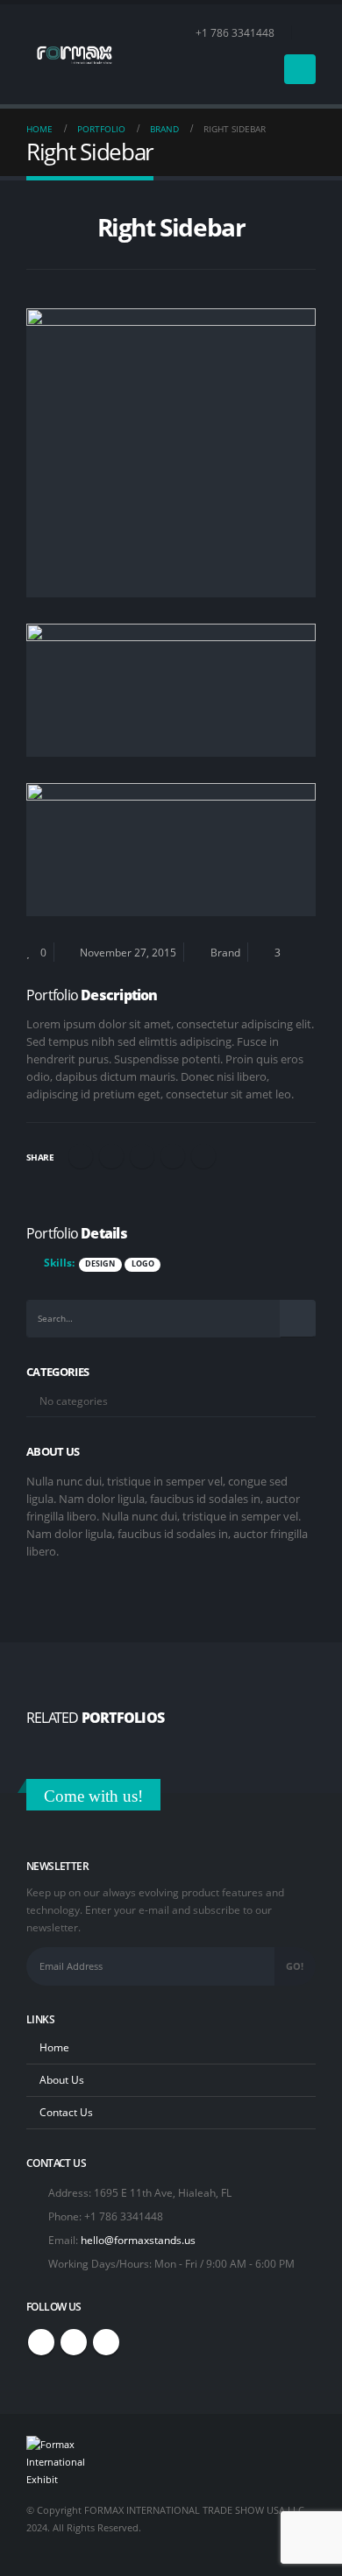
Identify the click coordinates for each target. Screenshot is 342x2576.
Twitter (111, 1156)
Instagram (74, 2342)
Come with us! (93, 1796)
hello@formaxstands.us (138, 2240)
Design (100, 1264)
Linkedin (106, 2342)
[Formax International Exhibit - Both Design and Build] (75, 54)
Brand (225, 952)
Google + (173, 1156)
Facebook (81, 1156)
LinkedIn (142, 1156)
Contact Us (66, 2112)
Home (54, 2047)
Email (203, 1156)
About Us (62, 2079)
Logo (143, 1264)
